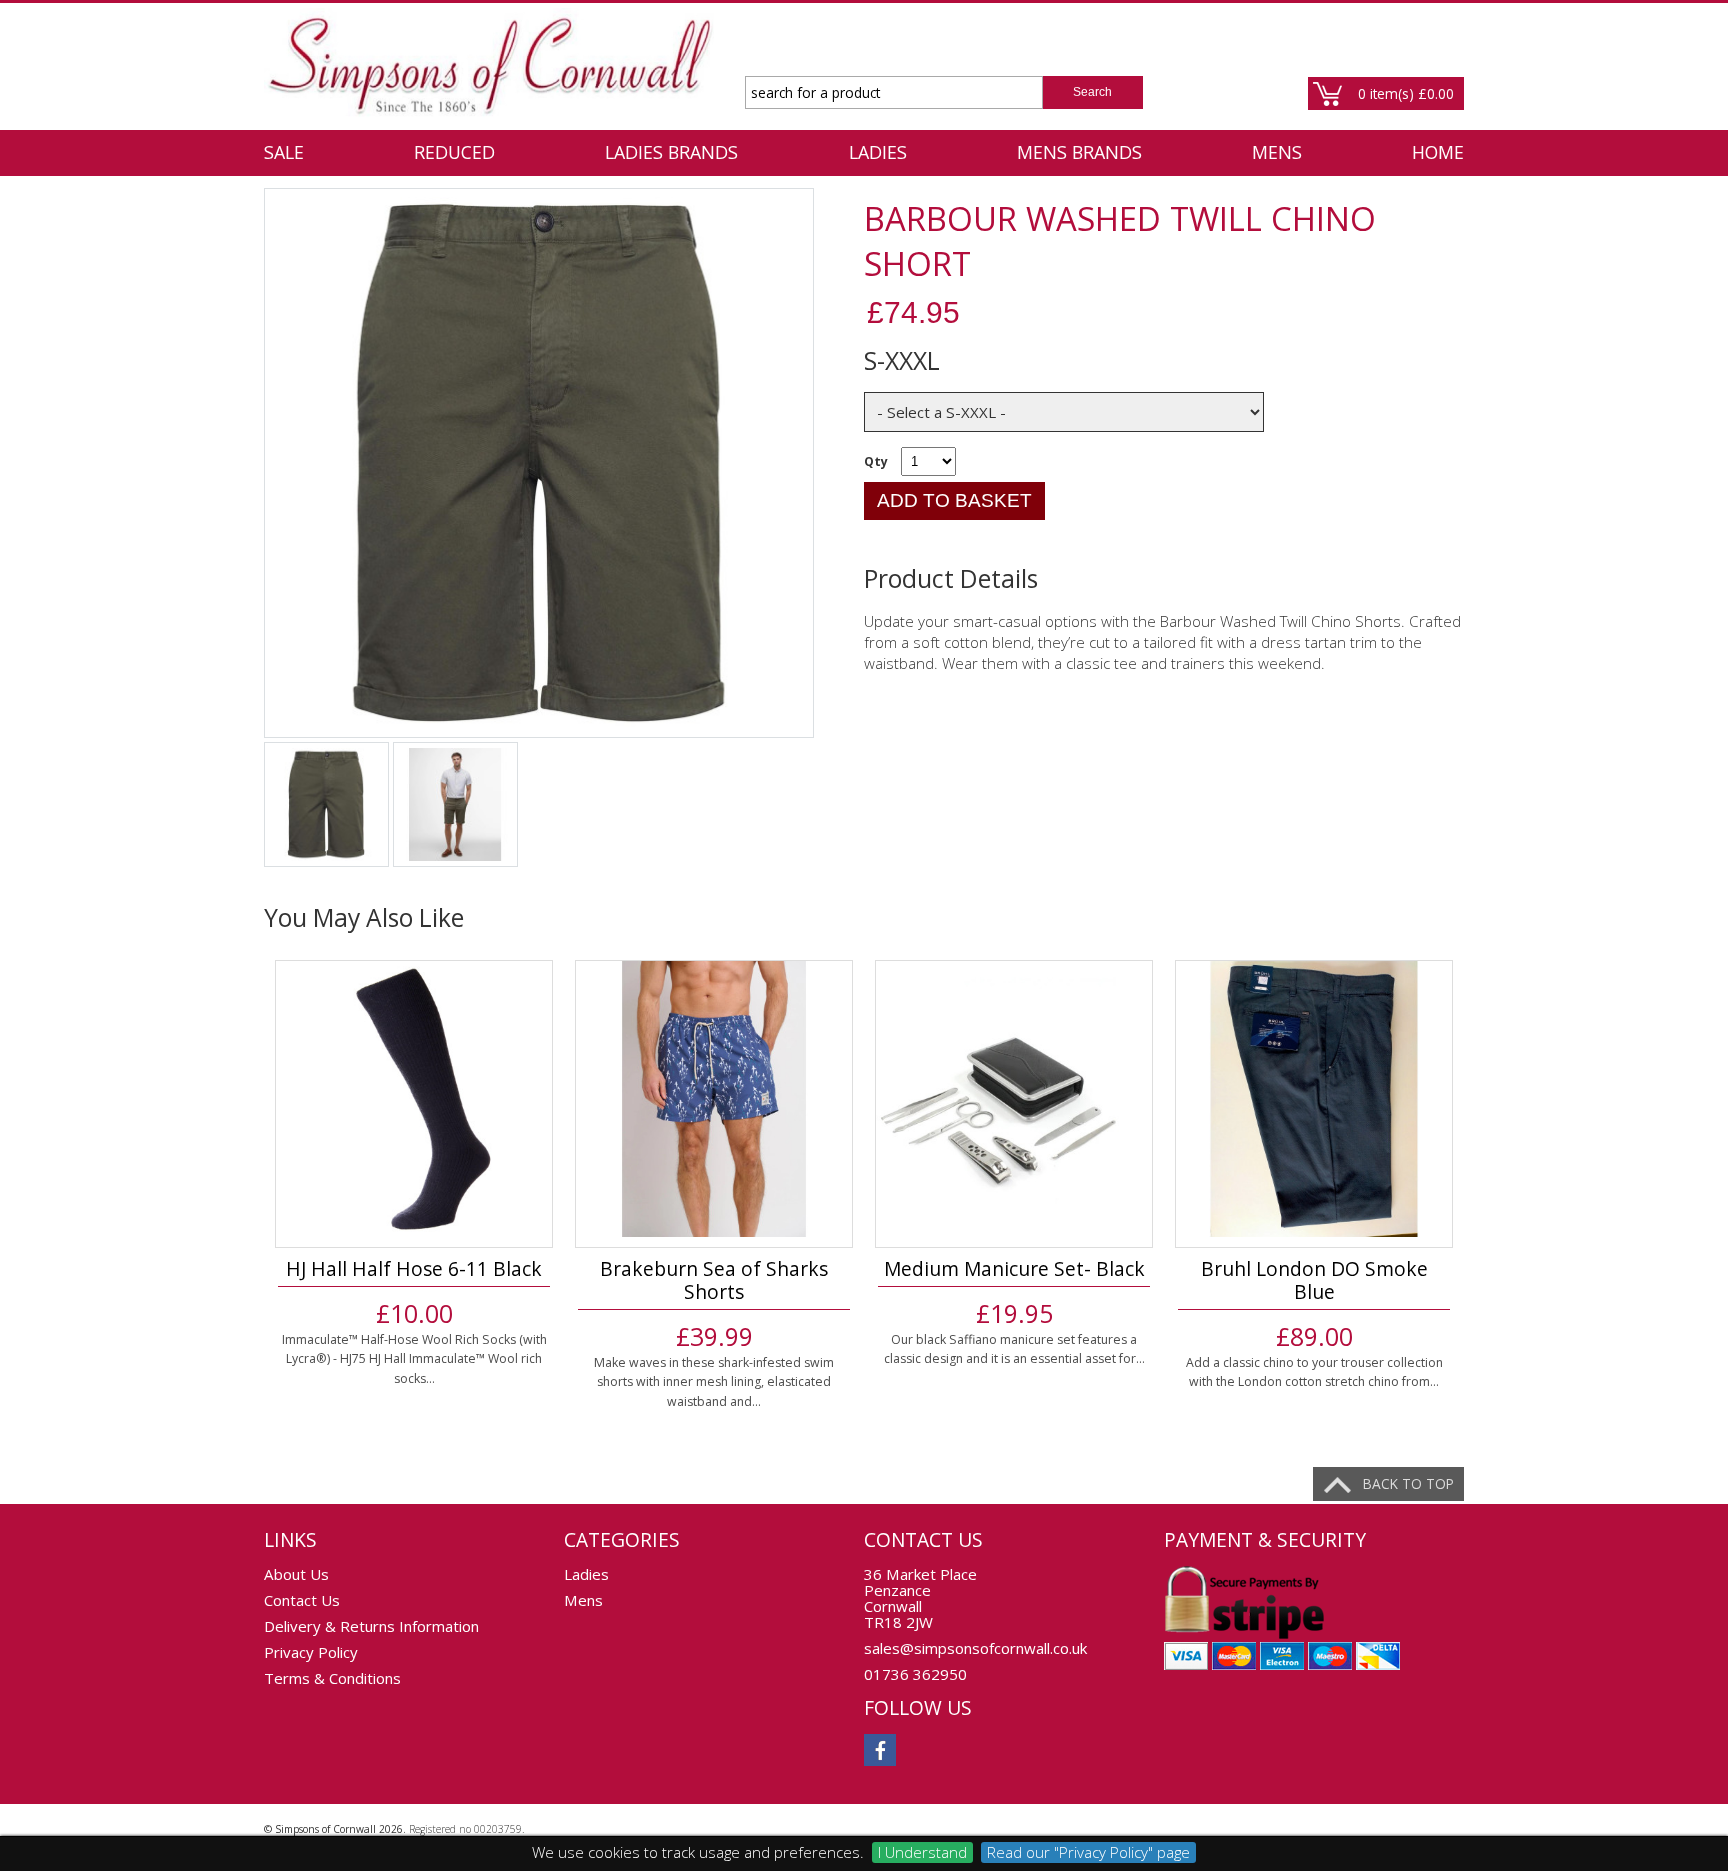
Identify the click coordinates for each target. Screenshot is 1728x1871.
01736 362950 (915, 1674)
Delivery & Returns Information (371, 1626)
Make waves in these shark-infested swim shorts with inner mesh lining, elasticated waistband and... (714, 1382)
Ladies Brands (671, 152)
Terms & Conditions (332, 1678)
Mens (1277, 152)
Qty (876, 461)
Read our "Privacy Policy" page (1088, 1852)
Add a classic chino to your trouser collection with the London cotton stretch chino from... (1314, 1372)
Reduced (454, 152)
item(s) (1406, 93)
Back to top (1408, 1483)
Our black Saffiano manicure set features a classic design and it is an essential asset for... (1014, 1349)
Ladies (878, 152)
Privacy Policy (311, 1652)
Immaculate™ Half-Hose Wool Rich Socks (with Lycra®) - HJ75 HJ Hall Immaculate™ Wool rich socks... (414, 1359)
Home (1438, 152)
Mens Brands (1079, 152)
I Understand (922, 1852)
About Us (296, 1574)
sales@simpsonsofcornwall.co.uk (975, 1648)
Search (1092, 92)
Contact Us (302, 1600)
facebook (880, 1750)
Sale (284, 152)
